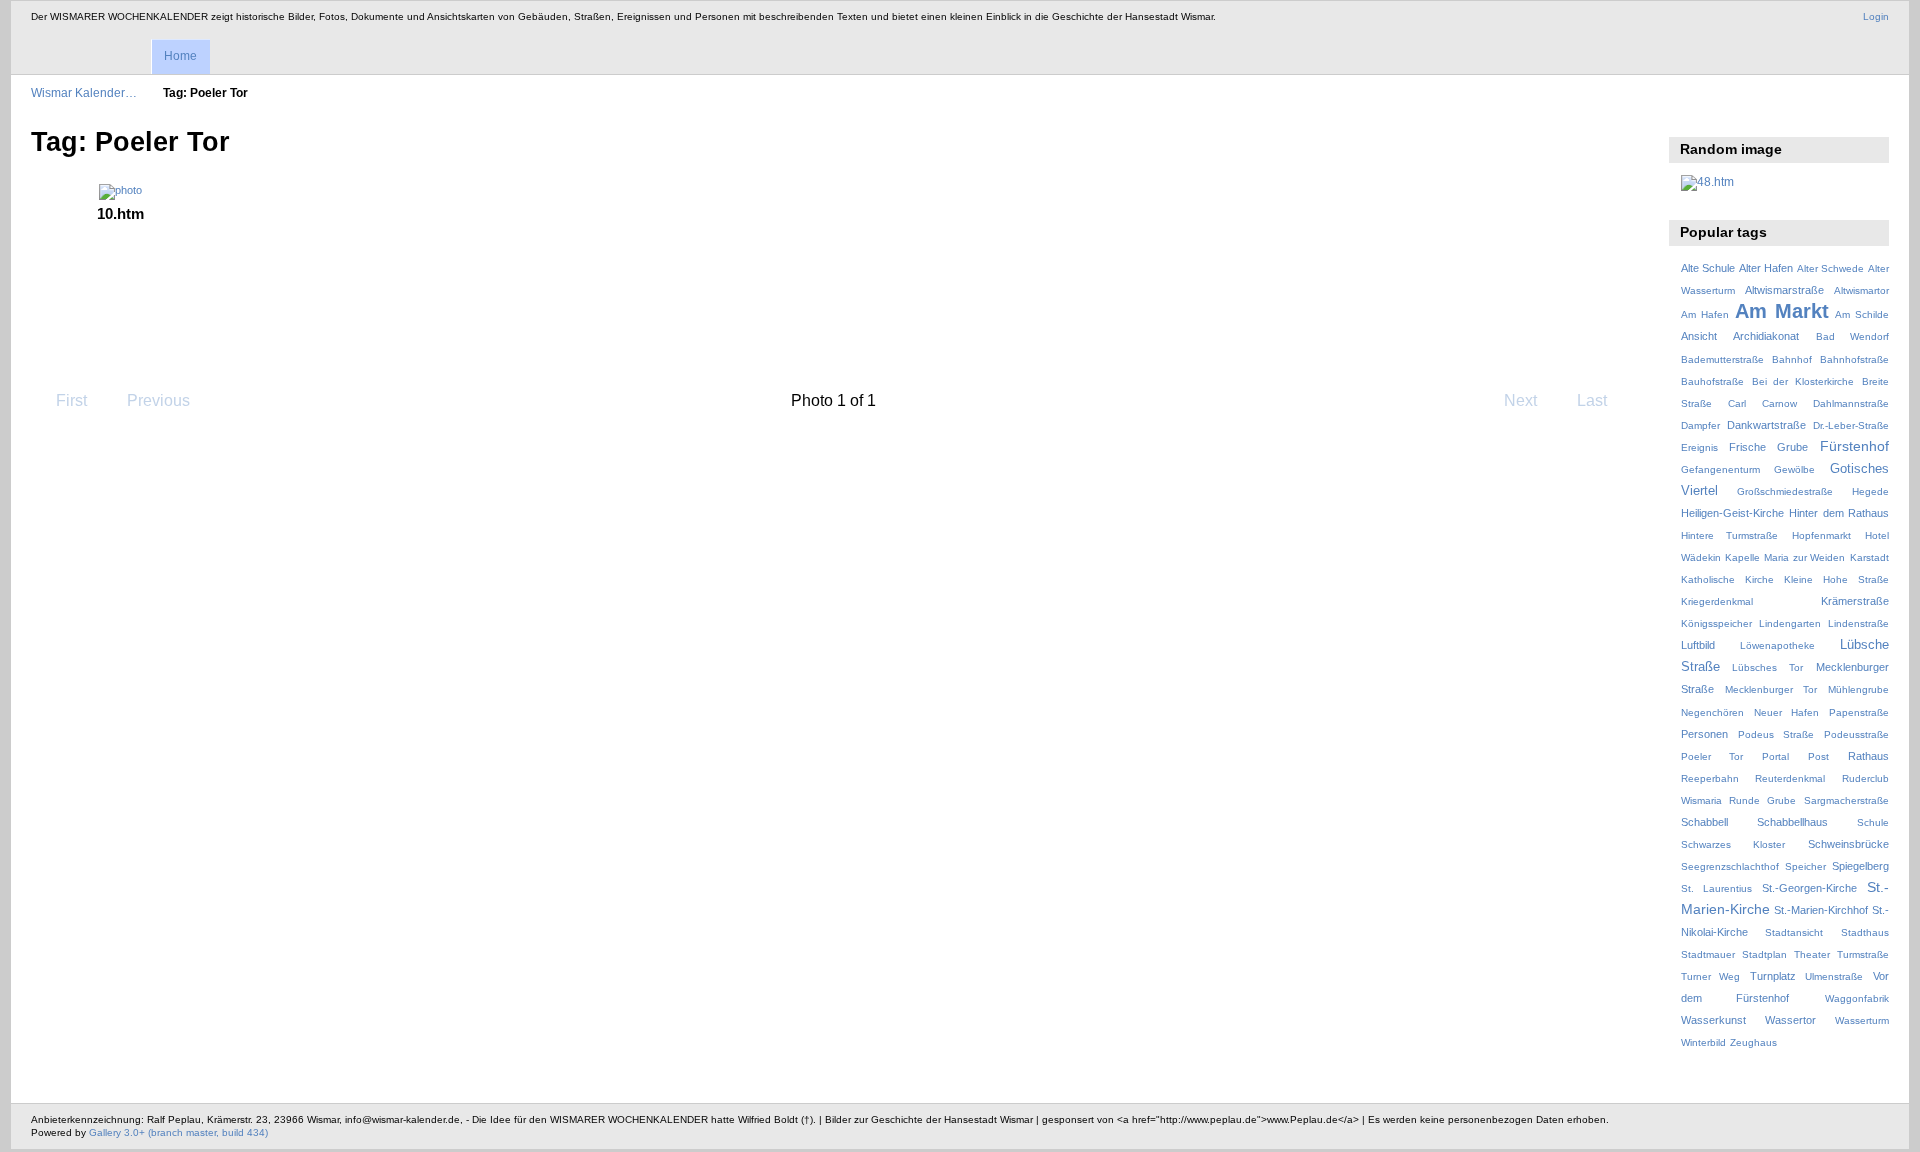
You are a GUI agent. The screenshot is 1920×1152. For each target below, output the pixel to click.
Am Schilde (1862, 314)
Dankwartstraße (1766, 425)
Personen (1704, 734)
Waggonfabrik (1857, 998)
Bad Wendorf (1852, 336)
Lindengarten (1790, 623)
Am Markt (1782, 311)
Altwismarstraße (1784, 290)
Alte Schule (1708, 268)
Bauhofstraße (1712, 381)
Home (180, 56)
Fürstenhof (1854, 446)
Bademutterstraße (1722, 359)
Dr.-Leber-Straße (1851, 425)
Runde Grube (1762, 800)
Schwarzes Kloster (1733, 844)
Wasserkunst (1713, 1020)
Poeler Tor (1712, 756)
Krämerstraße (1855, 601)
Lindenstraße (1858, 623)
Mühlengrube (1858, 689)
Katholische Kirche (1727, 579)
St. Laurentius (1716, 888)
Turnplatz (1773, 976)
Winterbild (1703, 1042)
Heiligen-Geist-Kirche (1732, 513)
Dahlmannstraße (1851, 403)
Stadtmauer (1708, 954)
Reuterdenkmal (1790, 778)
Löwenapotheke (1777, 645)
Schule (1873, 822)
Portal (1775, 756)
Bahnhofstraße (1854, 359)
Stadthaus (1865, 932)
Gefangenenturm (1720, 469)
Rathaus (1868, 756)
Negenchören (1712, 712)
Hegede (1870, 491)
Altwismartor (1861, 290)
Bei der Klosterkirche (1803, 381)
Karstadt (1869, 557)
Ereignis (1699, 447)
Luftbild (1698, 645)
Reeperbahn (1710, 778)
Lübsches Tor (1767, 667)
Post (1818, 756)
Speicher (1805, 866)
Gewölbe (1794, 469)
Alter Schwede (1830, 268)
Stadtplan (1764, 954)
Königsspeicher (1716, 623)
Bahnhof (1792, 359)
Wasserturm (1862, 1020)
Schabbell (1704, 822)
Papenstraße (1859, 712)
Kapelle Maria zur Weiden (1785, 557)
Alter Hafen (1766, 268)
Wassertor (1790, 1020)
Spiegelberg (1860, 866)
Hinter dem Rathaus (1839, 513)
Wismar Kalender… (84, 92)
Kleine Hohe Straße (1836, 579)
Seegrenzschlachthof (1730, 866)
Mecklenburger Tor (1771, 689)
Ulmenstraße (1834, 976)
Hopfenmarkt (1821, 535)
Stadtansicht (1794, 932)
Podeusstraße (1856, 734)
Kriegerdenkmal (1717, 601)
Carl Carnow (1762, 403)
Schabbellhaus (1792, 822)
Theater (1812, 954)
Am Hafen (1705, 314)
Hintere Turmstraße (1730, 535)
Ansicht (1699, 336)
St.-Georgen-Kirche (1809, 888)
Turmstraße (1863, 954)
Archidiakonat (1766, 336)
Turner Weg (1711, 976)
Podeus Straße (1776, 734)
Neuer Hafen (1786, 712)
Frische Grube (1768, 447)
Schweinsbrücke (1848, 844)
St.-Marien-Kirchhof (1821, 910)
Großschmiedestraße (1785, 491)
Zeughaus (1753, 1042)
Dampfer (1700, 425)
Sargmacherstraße (1846, 800)
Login (1876, 16)
